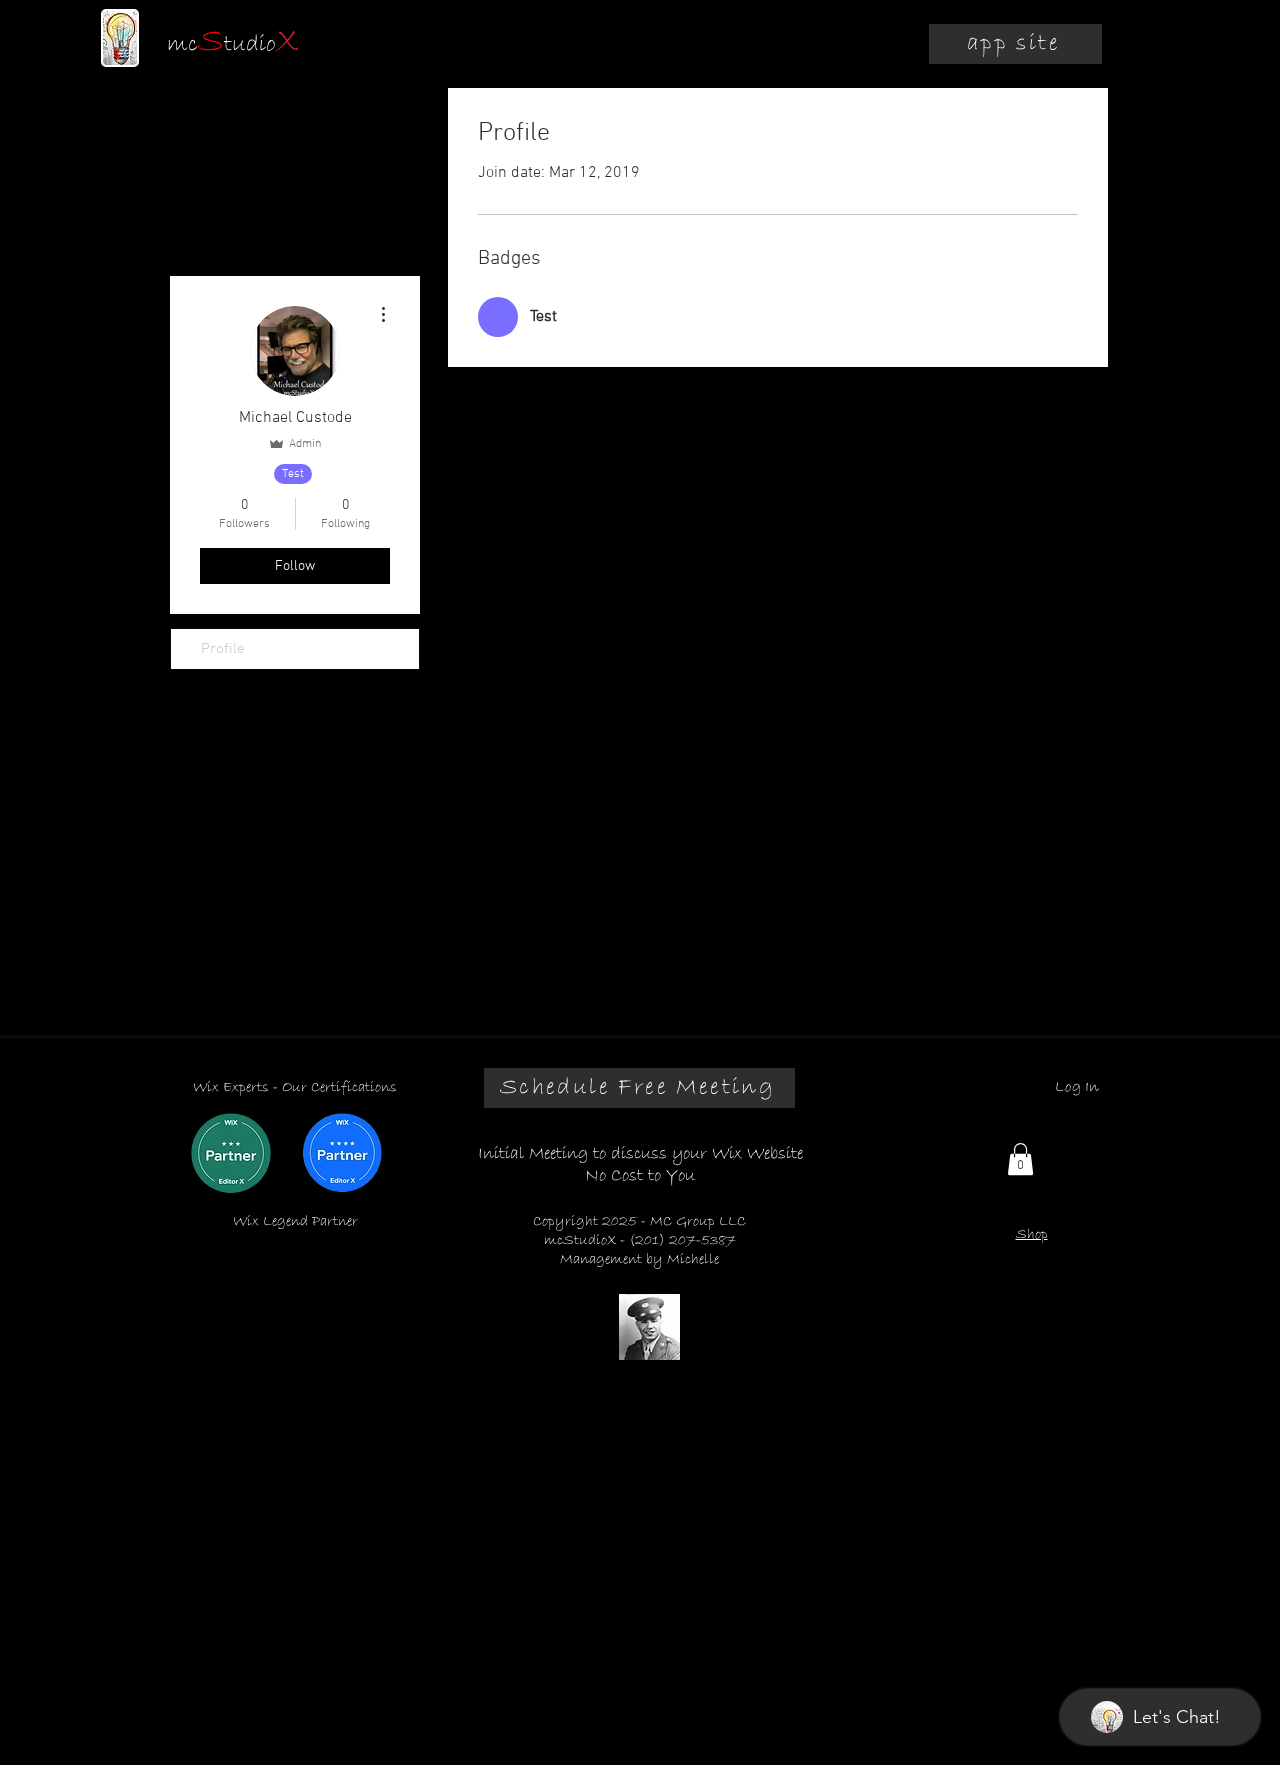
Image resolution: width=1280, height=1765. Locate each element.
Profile (223, 649)
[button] (1020, 1159)
